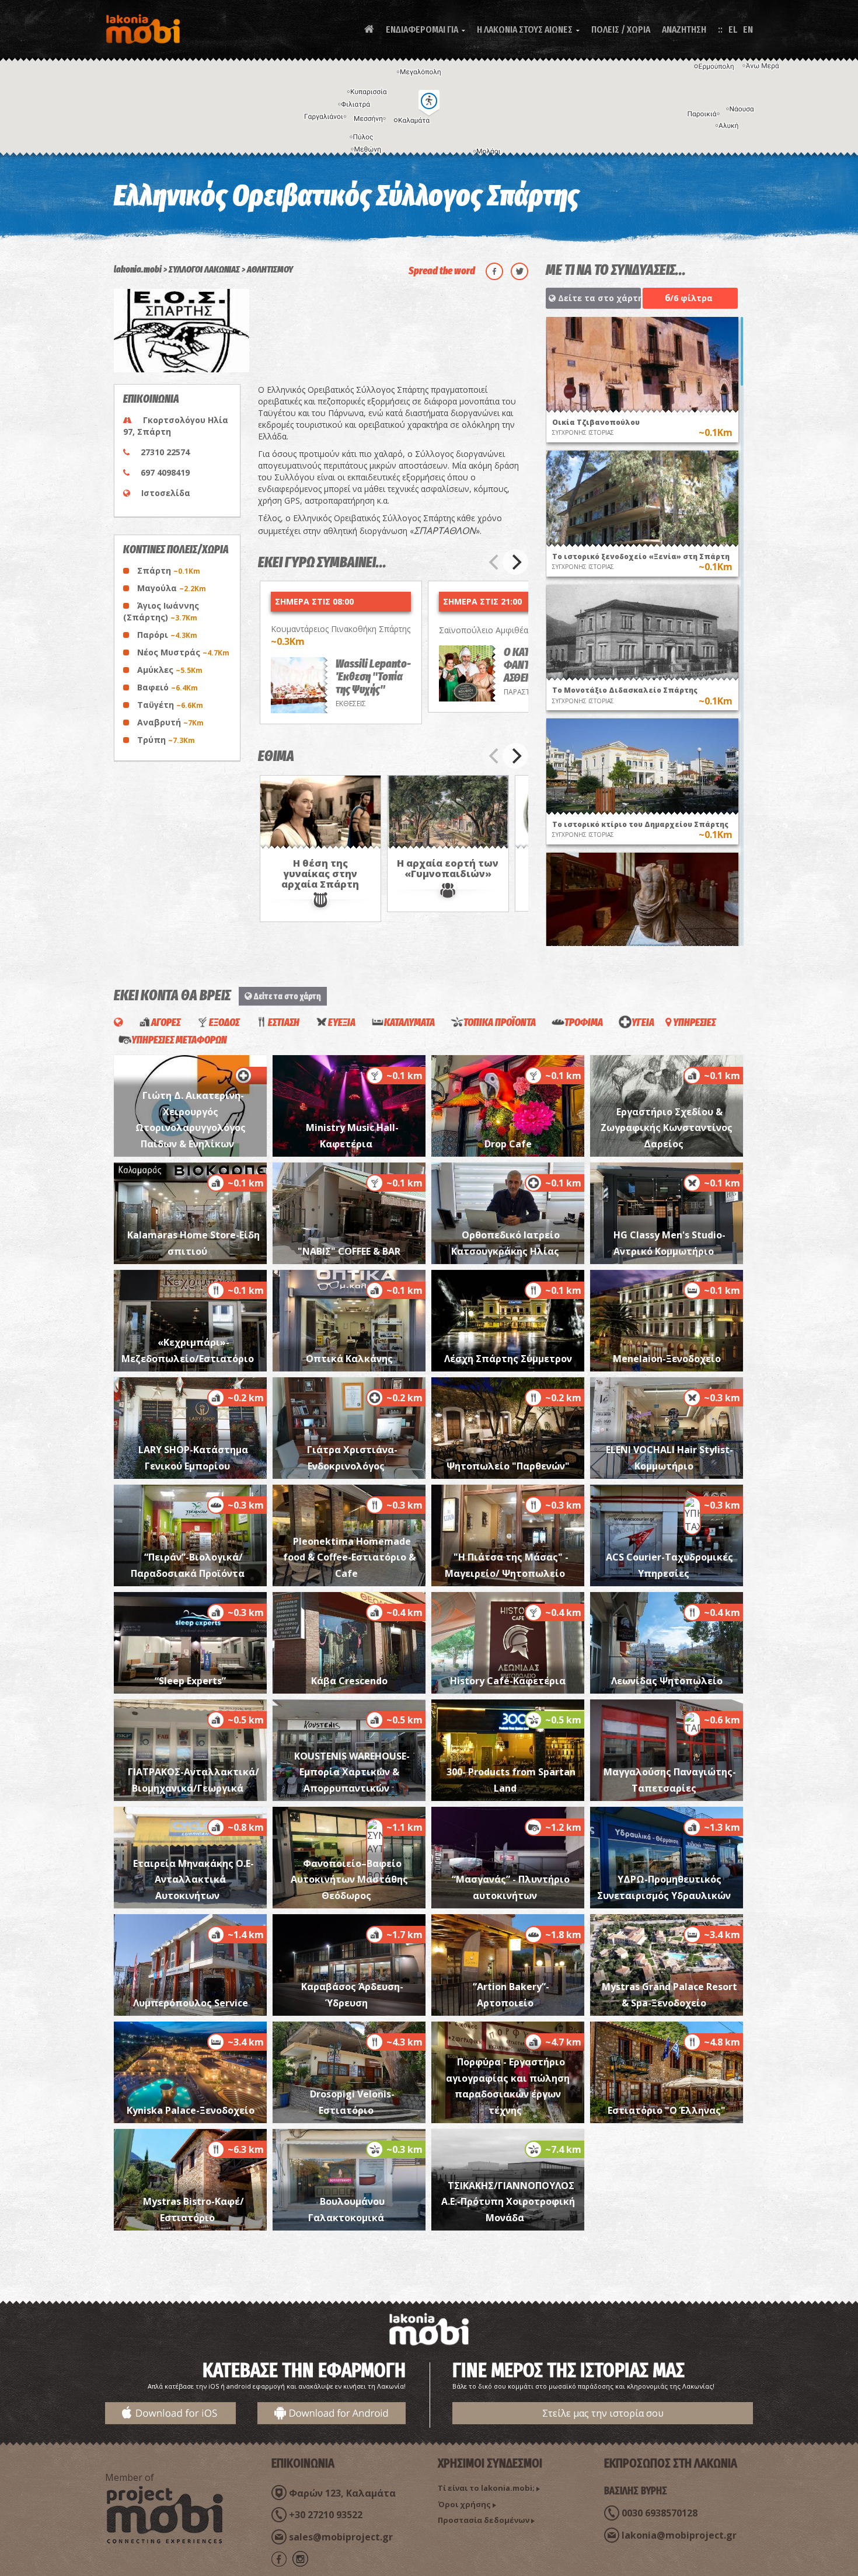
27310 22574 (165, 452)
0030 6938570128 (660, 2513)
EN (748, 29)
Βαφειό (168, 687)
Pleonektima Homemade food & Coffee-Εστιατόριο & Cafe (349, 1557)
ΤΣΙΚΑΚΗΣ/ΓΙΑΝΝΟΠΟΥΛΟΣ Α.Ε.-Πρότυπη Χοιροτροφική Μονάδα (508, 2202)
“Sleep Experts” (190, 1681)
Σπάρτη (169, 570)
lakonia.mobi (138, 269)
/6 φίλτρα (689, 298)
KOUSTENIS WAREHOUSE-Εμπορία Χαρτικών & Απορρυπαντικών (352, 1772)
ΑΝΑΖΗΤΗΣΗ (684, 29)
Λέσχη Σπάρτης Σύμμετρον (508, 1359)
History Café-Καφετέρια (508, 1681)
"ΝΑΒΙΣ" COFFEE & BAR (349, 1251)
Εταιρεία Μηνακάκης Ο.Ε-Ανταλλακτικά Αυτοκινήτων (193, 1879)
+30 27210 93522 (326, 2515)
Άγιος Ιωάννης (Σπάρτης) (161, 611)
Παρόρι (167, 635)
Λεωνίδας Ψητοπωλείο (667, 1681)
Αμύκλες (170, 670)
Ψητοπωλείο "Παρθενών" (508, 1466)
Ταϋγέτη (170, 705)
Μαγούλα (172, 588)
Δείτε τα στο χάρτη (598, 298)
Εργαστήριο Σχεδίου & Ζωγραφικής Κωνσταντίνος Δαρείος (667, 1128)
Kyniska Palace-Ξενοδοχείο (191, 2110)
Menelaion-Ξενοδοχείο (667, 1359)
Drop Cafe (508, 1144)
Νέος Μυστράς (183, 652)
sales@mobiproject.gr (341, 2537)
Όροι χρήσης (464, 2504)
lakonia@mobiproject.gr (679, 2535)
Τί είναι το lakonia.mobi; (486, 2488)
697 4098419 (165, 472)
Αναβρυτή (170, 722)
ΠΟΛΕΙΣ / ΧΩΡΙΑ (621, 29)
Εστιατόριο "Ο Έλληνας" (667, 2110)
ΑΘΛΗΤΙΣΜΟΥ (270, 269)
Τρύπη (166, 740)
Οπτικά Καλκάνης (349, 1359)
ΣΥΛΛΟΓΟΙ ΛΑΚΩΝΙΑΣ (204, 269)
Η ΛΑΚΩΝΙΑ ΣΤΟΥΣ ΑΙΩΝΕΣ (528, 29)
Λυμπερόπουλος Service (191, 2003)
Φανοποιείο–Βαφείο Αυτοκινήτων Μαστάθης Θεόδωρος (349, 1879)
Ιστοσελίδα (166, 493)
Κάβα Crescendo (349, 1681)
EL (733, 29)
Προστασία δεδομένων (484, 2520)
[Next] (515, 562)
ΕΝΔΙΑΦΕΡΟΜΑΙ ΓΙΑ (425, 29)
